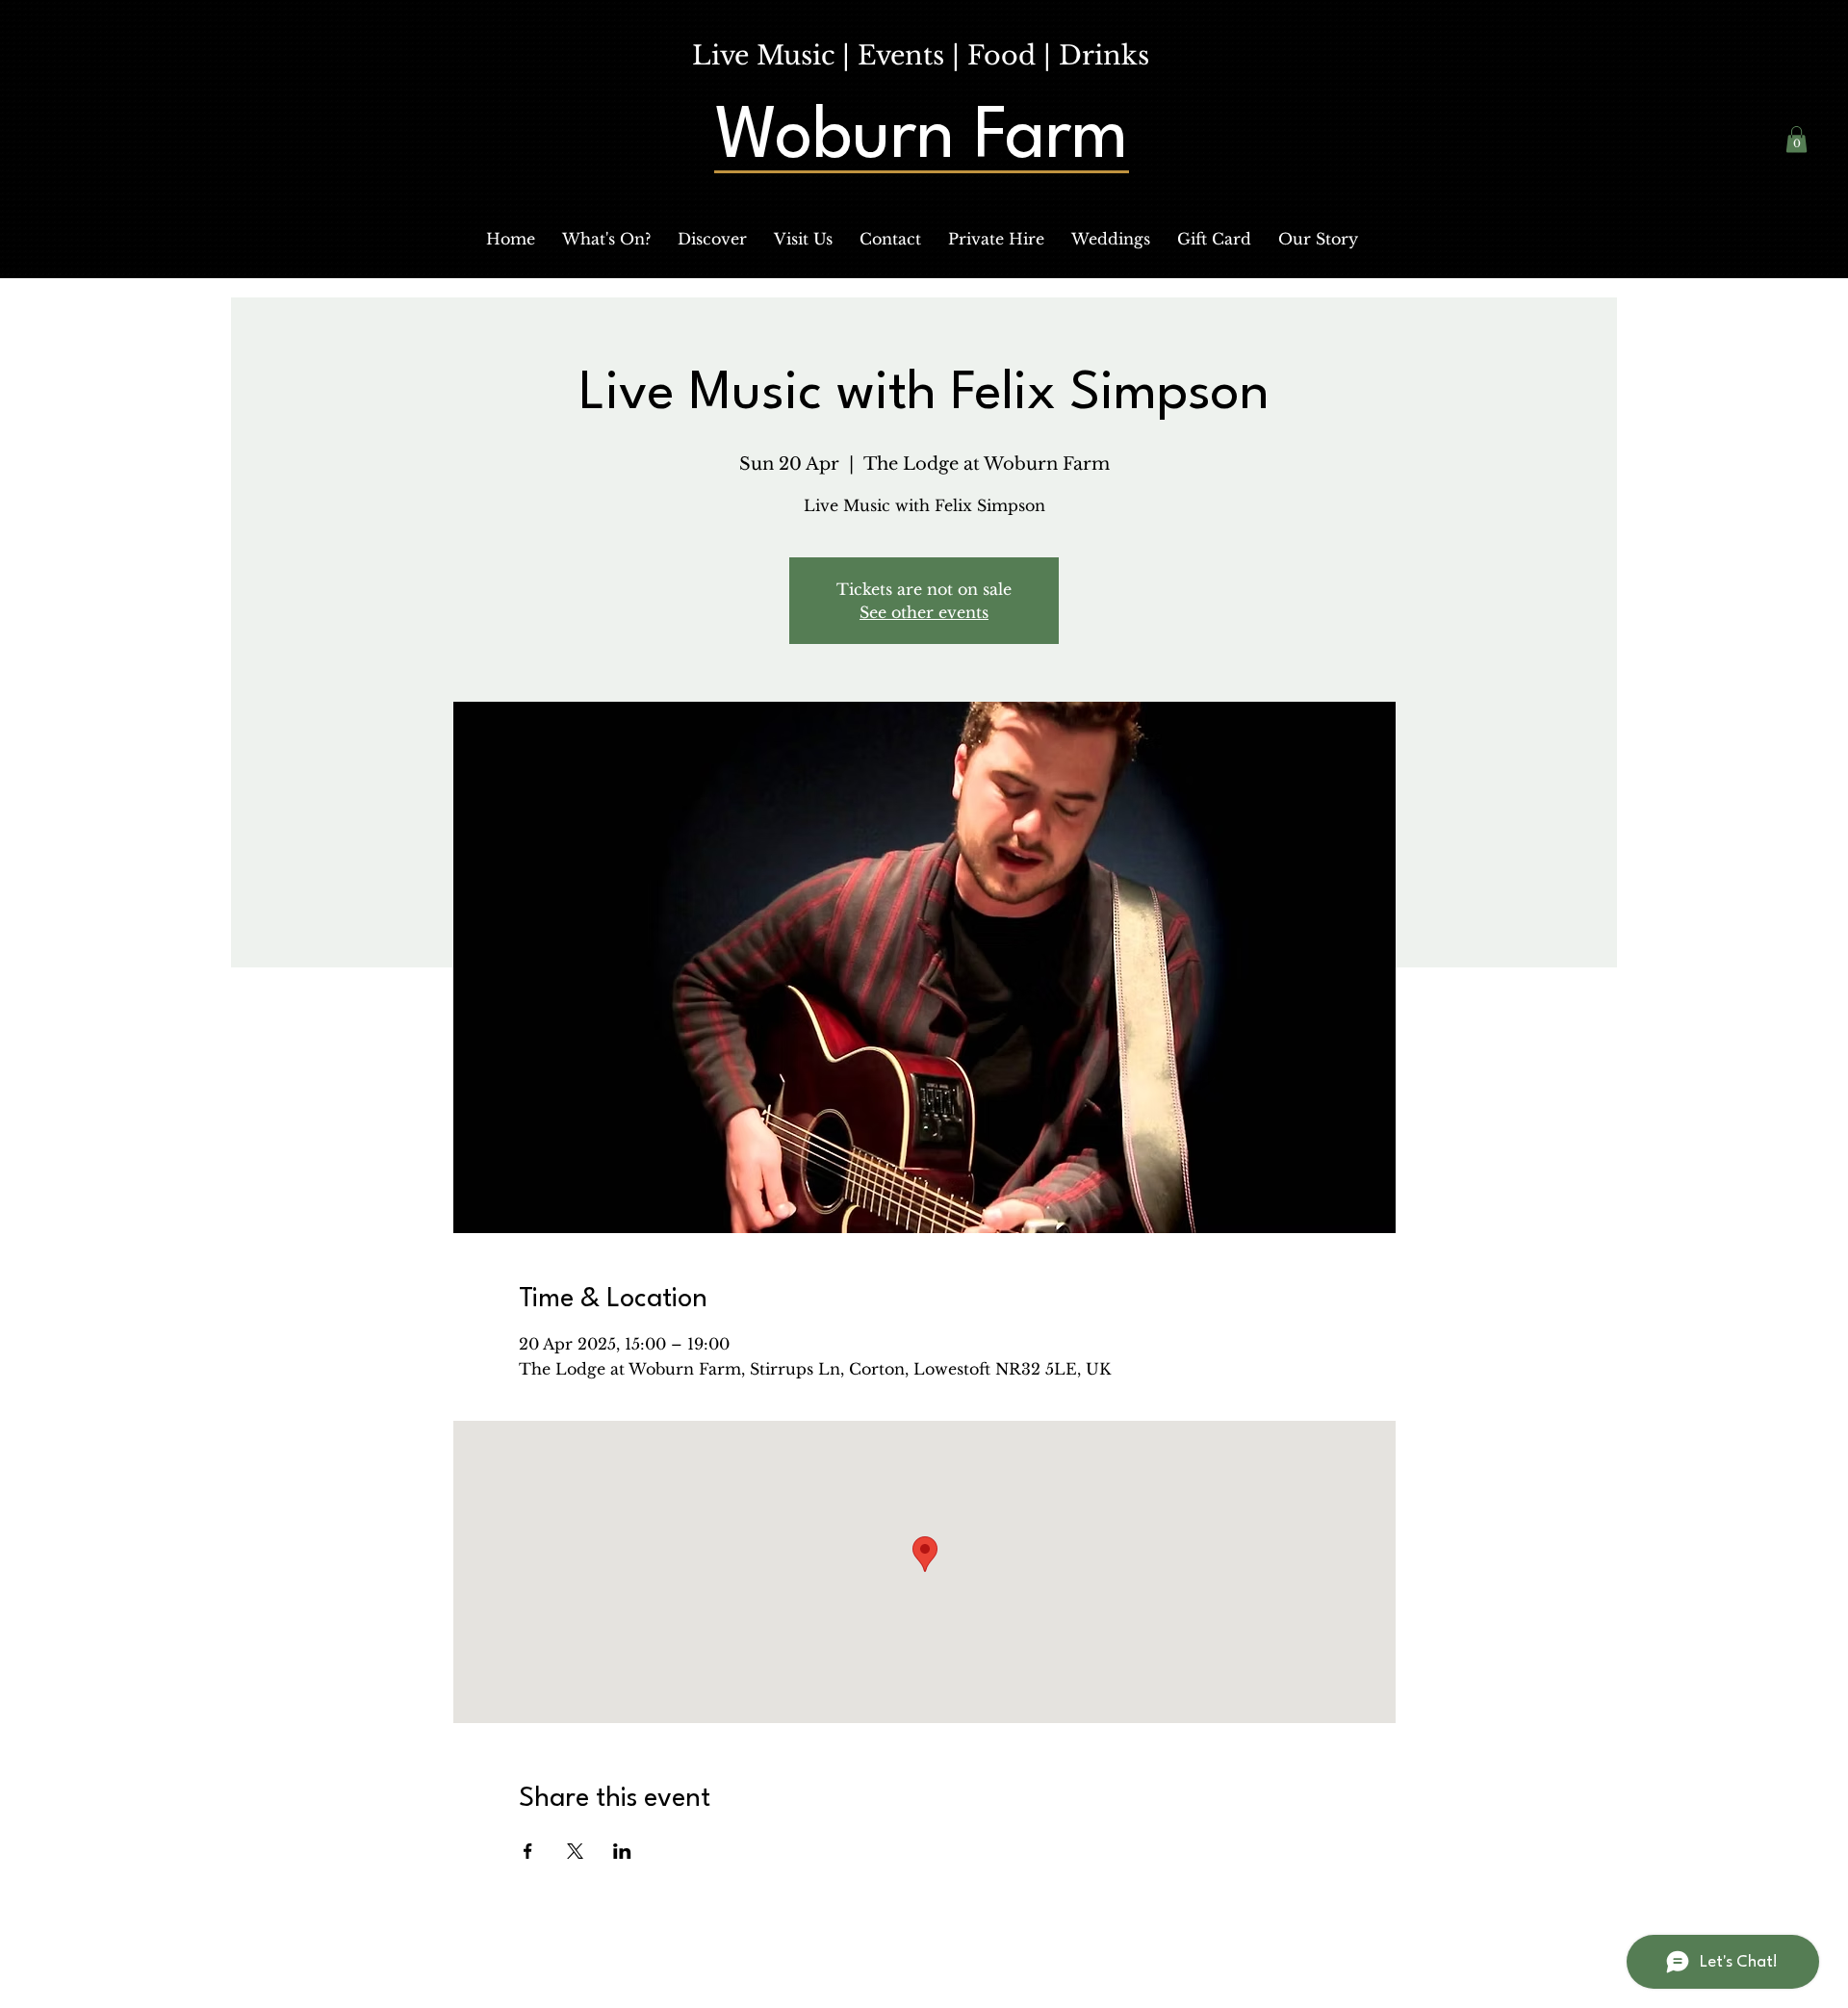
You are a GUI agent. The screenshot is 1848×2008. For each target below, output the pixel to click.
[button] (606, 239)
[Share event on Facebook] (528, 1851)
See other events (924, 612)
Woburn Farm (922, 139)
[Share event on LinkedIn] (622, 1851)
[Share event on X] (575, 1851)
